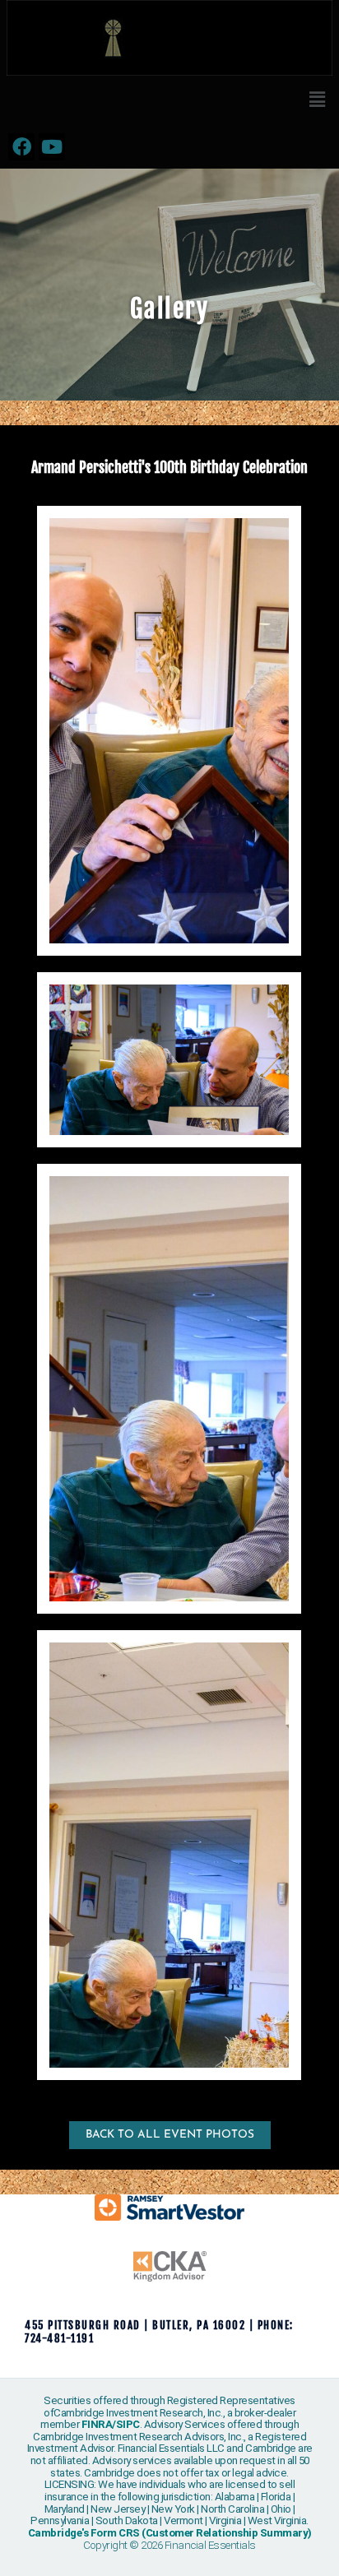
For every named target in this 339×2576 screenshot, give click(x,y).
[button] (317, 100)
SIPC (128, 2424)
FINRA (97, 2424)
